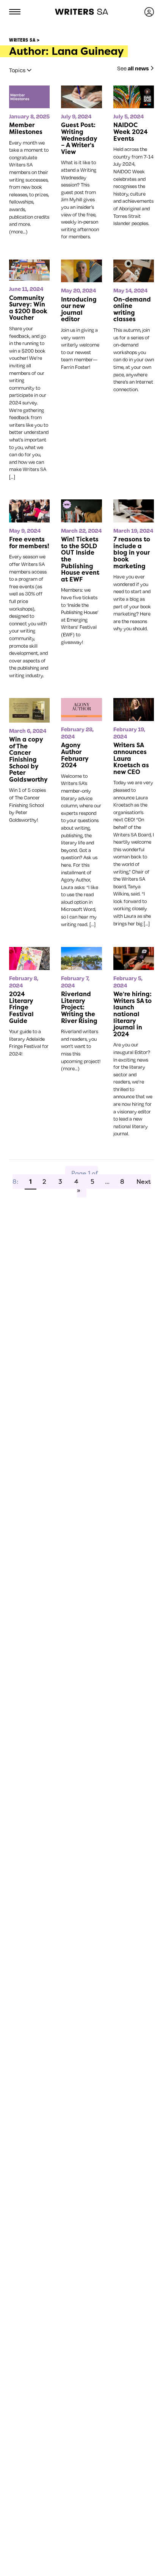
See (133, 68)
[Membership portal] (149, 12)
